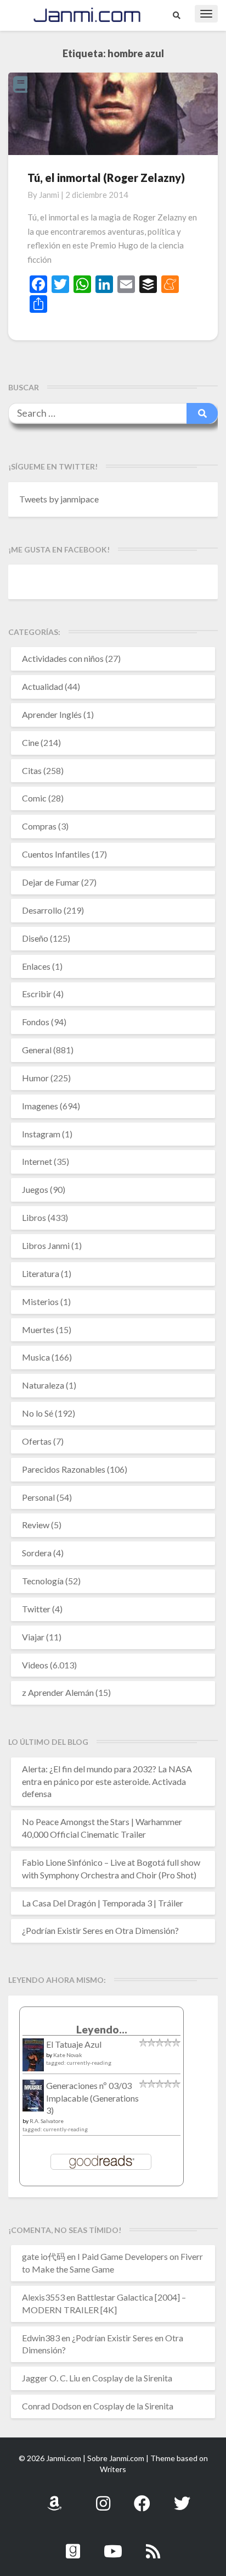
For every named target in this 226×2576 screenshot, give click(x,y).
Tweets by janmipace (59, 499)
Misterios (40, 1301)
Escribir (37, 994)
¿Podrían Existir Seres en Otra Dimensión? (100, 1930)
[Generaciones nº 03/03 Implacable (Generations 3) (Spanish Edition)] (33, 2099)
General (37, 1050)
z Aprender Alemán (58, 1692)
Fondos (36, 1022)
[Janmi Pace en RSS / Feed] (153, 2545)
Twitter (36, 1609)
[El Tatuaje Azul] (33, 2060)
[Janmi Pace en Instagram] (103, 2497)
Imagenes (40, 1106)
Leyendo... (102, 2029)
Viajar (33, 1637)
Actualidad (43, 686)
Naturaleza (43, 1385)
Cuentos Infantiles (56, 854)
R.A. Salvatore (47, 2121)
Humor (35, 1078)
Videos (35, 1665)
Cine (30, 742)
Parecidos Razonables (64, 1469)
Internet (37, 1161)
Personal (38, 1497)
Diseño (35, 938)
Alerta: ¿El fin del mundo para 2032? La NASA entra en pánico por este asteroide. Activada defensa (107, 1781)
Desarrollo (42, 910)
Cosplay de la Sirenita (132, 2378)
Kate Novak (68, 2055)
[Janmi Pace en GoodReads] (73, 2545)
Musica (36, 1357)
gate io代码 (44, 2256)
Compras (39, 826)
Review (36, 1525)
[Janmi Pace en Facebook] (142, 2497)
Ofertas (37, 1441)
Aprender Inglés (52, 714)
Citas (32, 770)
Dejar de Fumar (51, 882)
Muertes (38, 1330)
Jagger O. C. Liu (51, 2378)
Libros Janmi (46, 1245)
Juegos (35, 1189)
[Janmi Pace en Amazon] (54, 2497)
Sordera (37, 1553)
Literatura (41, 1273)
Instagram (41, 1134)
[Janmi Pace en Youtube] (113, 2545)
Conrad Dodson (52, 2406)
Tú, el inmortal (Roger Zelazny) (106, 178)
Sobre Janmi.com (116, 2458)
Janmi (49, 195)
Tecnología (43, 1581)
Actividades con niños (63, 658)
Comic (34, 798)
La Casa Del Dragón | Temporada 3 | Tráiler (103, 1903)
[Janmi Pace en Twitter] (182, 2497)
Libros (34, 1217)
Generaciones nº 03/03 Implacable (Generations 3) (92, 2098)
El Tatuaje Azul (74, 2044)
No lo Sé (38, 1413)
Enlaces (36, 966)
